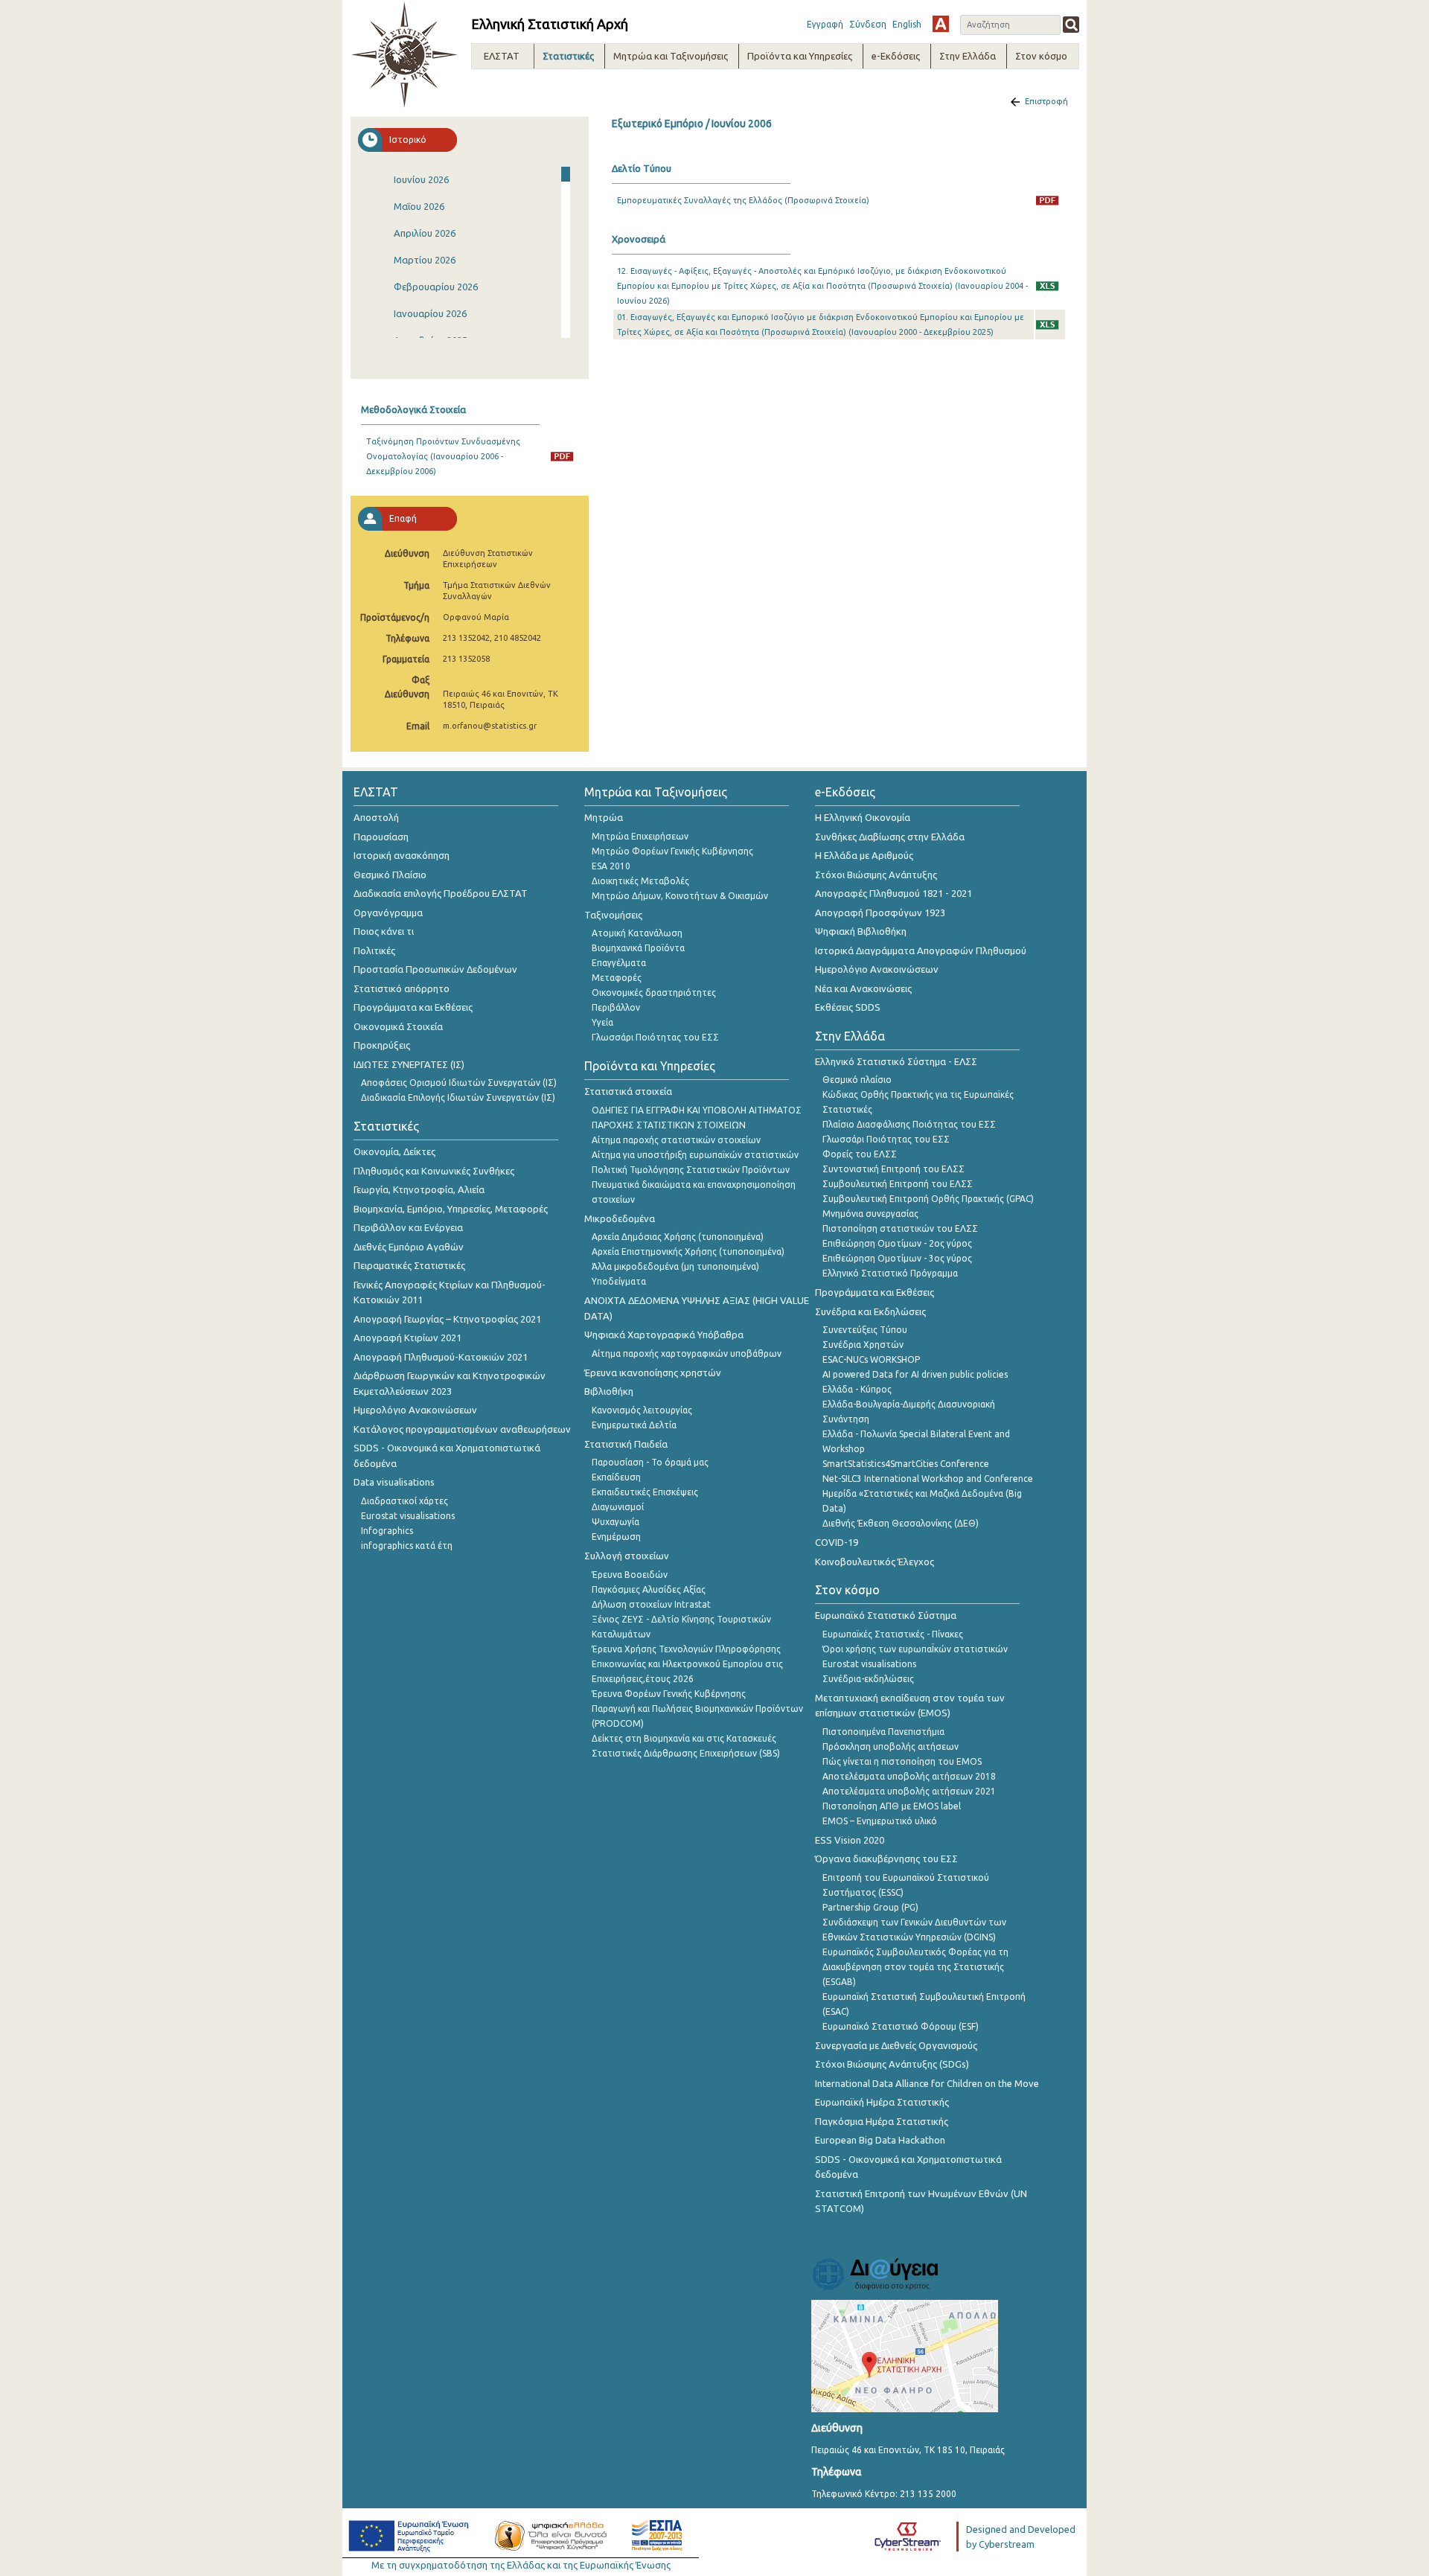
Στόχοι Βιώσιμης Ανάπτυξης (876, 875)
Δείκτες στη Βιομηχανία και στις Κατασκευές (684, 1738)
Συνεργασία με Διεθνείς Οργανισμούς (896, 2045)
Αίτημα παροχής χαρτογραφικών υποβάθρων (687, 1353)
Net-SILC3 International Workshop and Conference (928, 1479)
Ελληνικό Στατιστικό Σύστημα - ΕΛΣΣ (896, 1061)
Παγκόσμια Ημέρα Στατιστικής (882, 2121)
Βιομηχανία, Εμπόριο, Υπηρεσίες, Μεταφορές (451, 1209)
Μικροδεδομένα (620, 1218)
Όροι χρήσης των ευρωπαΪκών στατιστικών (915, 1649)
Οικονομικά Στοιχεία (398, 1026)
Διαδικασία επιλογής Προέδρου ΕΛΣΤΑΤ (441, 893)
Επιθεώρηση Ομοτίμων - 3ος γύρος (897, 1258)
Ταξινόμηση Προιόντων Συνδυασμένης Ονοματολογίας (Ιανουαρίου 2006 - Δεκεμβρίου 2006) (443, 456)
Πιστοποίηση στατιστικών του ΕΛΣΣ (900, 1228)
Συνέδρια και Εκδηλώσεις (870, 1311)
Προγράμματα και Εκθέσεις (413, 1007)
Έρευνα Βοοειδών (630, 1575)
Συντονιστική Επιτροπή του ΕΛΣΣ (893, 1169)
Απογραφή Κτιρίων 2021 (407, 1337)
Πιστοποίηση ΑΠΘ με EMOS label (892, 1806)
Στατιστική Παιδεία (626, 1444)
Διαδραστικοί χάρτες (405, 1501)
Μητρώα (604, 817)
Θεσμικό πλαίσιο (857, 1080)
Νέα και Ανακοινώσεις (863, 988)
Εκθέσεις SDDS (848, 1007)
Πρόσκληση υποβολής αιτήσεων (891, 1746)
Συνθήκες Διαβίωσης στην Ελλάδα (890, 837)
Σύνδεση (868, 24)
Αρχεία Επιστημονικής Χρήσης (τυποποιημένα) (688, 1252)
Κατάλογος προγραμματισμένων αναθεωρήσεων (462, 1429)
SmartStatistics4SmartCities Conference (906, 1464)
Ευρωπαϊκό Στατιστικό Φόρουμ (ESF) (901, 2026)
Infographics (387, 1531)
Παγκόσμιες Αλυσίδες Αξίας (649, 1589)
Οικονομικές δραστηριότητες (654, 993)
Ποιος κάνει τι (384, 931)
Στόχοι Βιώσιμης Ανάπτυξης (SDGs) (892, 2064)
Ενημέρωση (616, 1537)
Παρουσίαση (381, 837)
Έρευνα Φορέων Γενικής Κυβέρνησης (669, 1694)
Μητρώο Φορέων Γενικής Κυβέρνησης (672, 851)
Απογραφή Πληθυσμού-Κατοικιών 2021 (441, 1357)
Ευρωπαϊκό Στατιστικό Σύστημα (886, 1615)
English (907, 24)
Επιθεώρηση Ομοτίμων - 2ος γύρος (897, 1243)
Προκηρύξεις (382, 1045)
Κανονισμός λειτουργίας (642, 1410)
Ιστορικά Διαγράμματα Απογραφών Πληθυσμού (921, 950)
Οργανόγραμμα (388, 913)
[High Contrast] (941, 24)
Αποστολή (376, 817)
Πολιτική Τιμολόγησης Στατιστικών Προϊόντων (691, 1170)
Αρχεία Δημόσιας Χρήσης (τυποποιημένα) (678, 1237)
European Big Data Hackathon (880, 2140)
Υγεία (602, 1022)
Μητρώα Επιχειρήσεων (640, 836)
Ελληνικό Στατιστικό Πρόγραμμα (890, 1273)
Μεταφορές (617, 978)
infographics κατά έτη (407, 1546)
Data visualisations (394, 1482)
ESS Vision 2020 (850, 1840)
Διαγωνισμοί (618, 1507)
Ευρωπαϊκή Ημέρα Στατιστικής (882, 2102)
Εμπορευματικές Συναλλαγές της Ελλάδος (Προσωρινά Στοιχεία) (743, 200)
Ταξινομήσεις (613, 915)
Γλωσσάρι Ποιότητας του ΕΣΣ (655, 1037)
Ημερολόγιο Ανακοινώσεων (415, 1410)
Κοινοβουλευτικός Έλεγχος (875, 1562)
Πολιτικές (374, 950)
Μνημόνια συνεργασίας (870, 1214)
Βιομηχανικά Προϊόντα (638, 948)
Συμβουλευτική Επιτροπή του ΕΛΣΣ (898, 1184)
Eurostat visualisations (408, 1516)
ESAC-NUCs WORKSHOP (871, 1359)
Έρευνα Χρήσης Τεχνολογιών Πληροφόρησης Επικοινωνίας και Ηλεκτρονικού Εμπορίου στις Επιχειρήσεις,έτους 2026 (687, 1664)
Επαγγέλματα (619, 963)
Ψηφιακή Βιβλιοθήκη (861, 931)
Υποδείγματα (619, 1281)
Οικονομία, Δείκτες (394, 1151)
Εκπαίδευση (616, 1477)
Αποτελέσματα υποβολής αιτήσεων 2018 (909, 1776)
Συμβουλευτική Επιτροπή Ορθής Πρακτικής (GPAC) (928, 1199)
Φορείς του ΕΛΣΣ (860, 1154)
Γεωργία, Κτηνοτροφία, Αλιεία (419, 1189)
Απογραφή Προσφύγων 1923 (880, 913)
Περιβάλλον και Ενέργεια (408, 1227)
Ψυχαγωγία (616, 1522)
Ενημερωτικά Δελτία (634, 1425)
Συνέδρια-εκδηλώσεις (868, 1679)
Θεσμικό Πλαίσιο (390, 875)
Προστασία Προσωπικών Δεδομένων (435, 969)
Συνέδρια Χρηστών (863, 1345)
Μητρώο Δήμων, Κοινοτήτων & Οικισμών (680, 896)
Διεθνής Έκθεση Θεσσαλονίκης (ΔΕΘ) (901, 1523)
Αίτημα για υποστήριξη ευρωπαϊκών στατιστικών (695, 1155)
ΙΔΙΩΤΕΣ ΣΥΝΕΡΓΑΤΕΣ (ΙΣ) (409, 1064)
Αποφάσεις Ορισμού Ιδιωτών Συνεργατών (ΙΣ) (459, 1083)
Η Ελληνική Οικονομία (863, 817)
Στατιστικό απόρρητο (402, 988)
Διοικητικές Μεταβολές (640, 881)
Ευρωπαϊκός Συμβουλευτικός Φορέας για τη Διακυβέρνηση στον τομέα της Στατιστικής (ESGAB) (915, 1967)
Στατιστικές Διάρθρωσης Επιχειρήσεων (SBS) (686, 1753)
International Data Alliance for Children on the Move (927, 2083)
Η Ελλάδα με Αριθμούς (864, 855)
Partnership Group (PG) (870, 1907)
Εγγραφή (825, 24)
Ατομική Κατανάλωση (637, 933)
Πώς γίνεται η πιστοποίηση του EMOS (902, 1761)
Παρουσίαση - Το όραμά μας (650, 1462)
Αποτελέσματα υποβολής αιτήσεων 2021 (909, 1791)
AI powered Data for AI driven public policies (915, 1374)
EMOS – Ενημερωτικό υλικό (880, 1821)
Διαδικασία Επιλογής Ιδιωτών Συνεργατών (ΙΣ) (458, 1097)
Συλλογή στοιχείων (627, 1556)
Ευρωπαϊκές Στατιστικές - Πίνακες (893, 1634)
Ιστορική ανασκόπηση (402, 855)
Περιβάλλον (616, 1007)
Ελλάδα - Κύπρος (857, 1389)
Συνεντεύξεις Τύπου (865, 1330)
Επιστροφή (1046, 101)
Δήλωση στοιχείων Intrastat (651, 1604)
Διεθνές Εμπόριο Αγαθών (409, 1247)
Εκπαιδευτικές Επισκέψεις (645, 1492)
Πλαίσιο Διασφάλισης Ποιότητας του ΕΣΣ (909, 1124)
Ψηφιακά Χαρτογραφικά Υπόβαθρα (664, 1335)
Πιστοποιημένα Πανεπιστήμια (883, 1732)
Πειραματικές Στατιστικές (409, 1265)
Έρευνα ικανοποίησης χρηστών (653, 1372)
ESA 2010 (611, 866)
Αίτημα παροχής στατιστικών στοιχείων (676, 1140)
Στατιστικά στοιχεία (628, 1091)
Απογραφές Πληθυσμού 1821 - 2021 (893, 893)
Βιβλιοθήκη (609, 1391)
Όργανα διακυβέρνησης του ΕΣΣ (886, 1859)
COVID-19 (837, 1542)
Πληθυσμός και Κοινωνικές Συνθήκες (434, 1171)
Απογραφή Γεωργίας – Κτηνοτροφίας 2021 (447, 1319)
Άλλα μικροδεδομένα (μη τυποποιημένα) (675, 1266)
